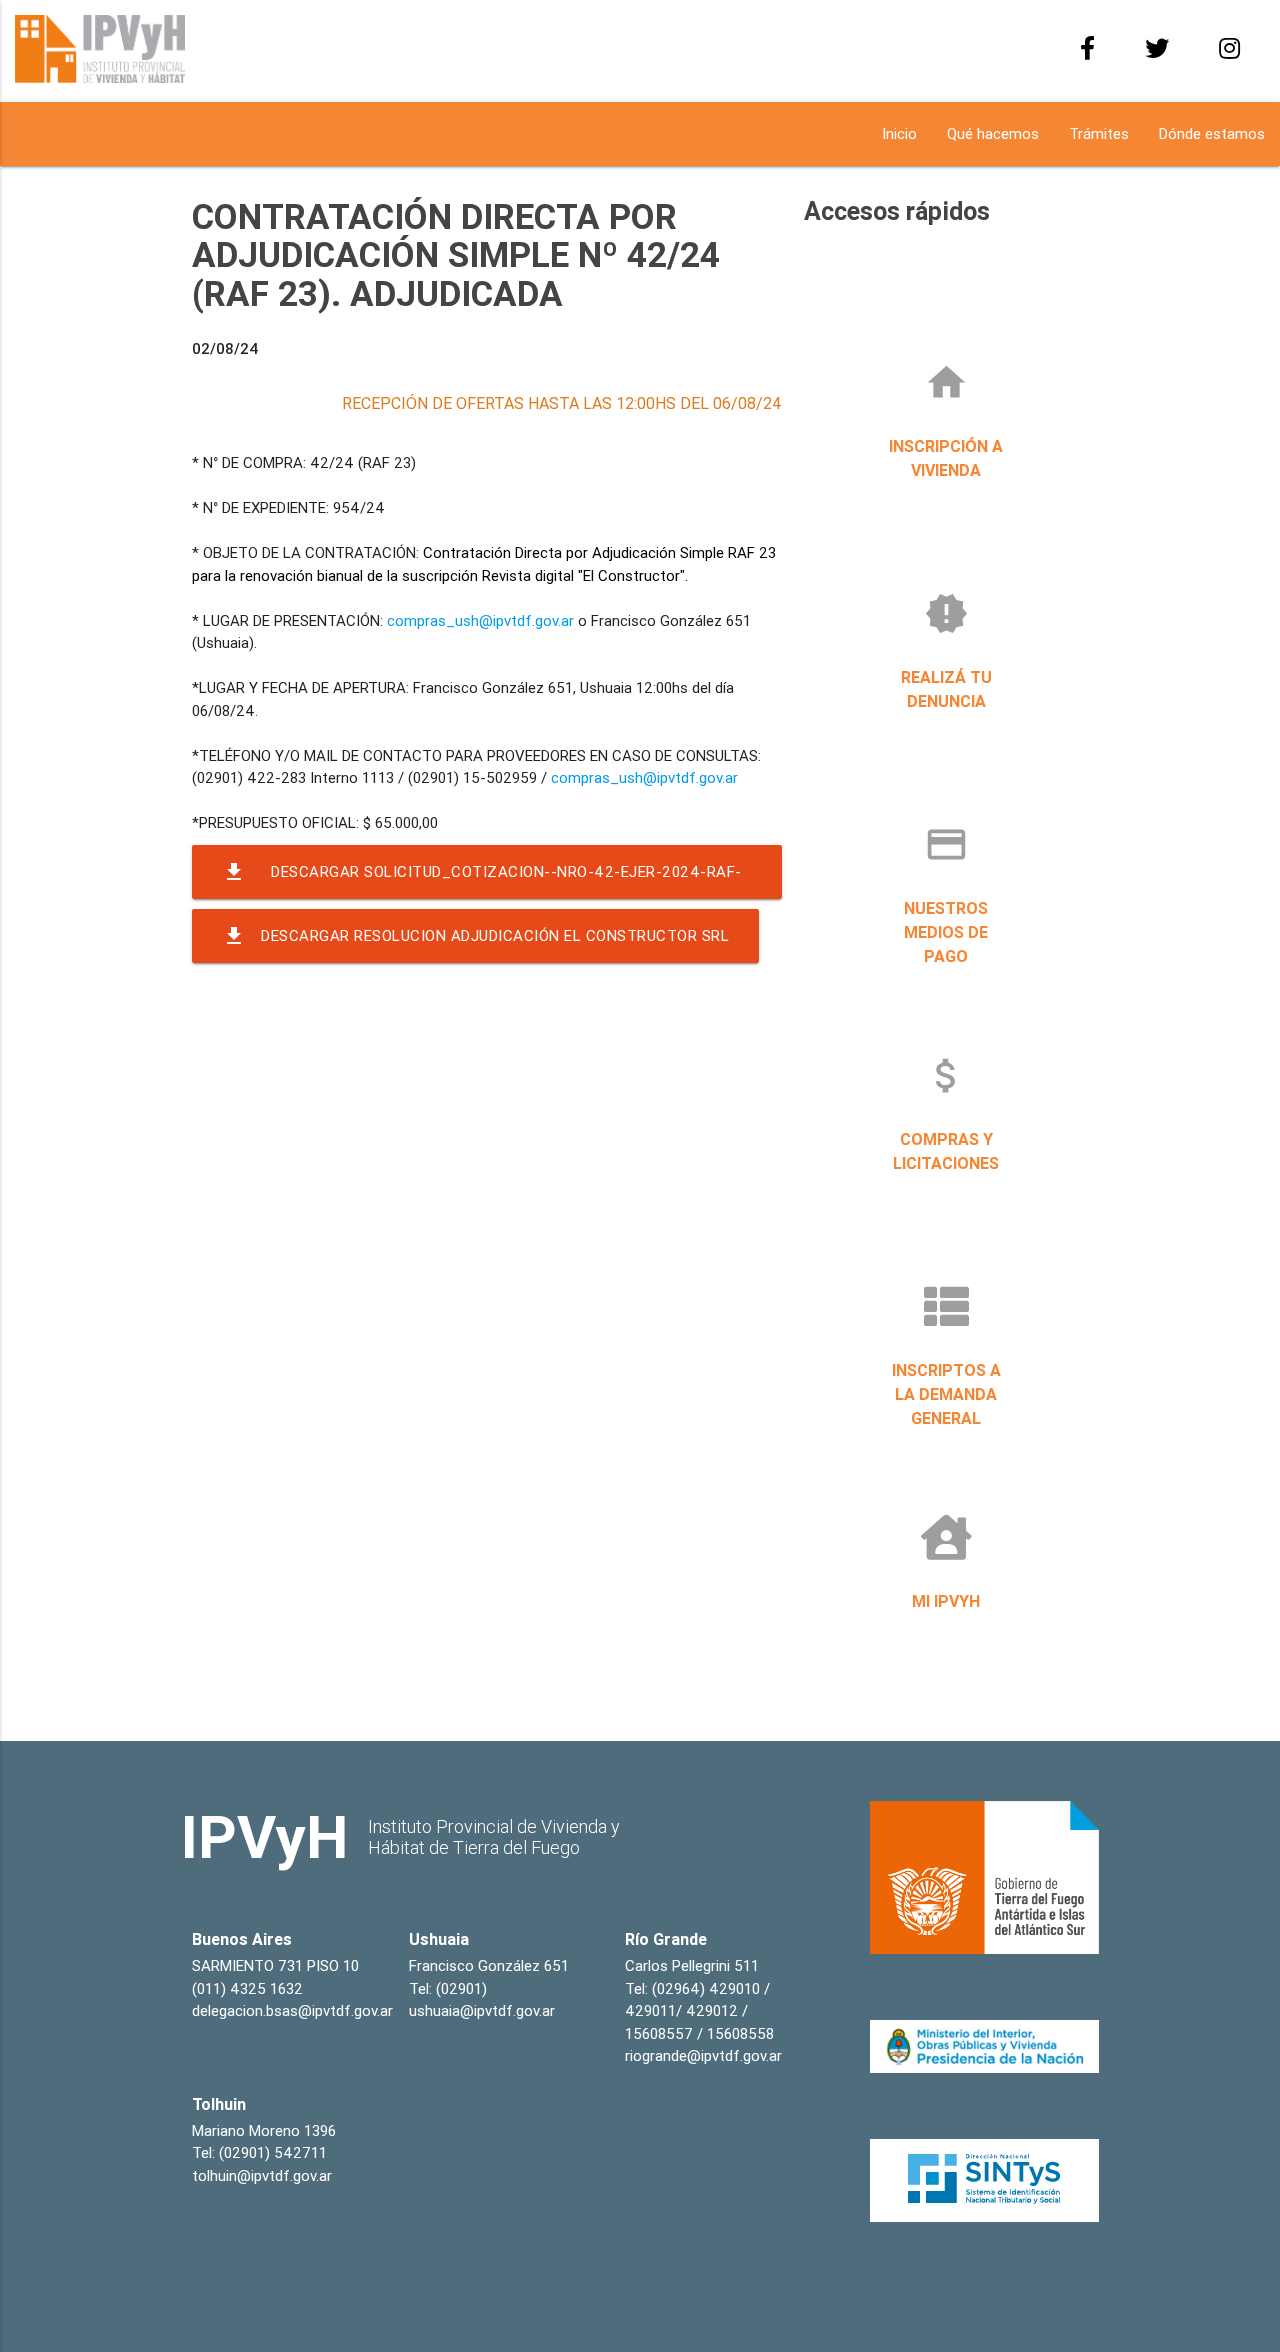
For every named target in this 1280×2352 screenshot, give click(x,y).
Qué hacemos (993, 133)
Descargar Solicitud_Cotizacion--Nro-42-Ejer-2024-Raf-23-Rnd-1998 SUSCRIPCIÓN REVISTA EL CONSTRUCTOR (482, 879)
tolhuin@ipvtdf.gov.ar (262, 2175)
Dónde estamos (1212, 133)
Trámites (1099, 133)
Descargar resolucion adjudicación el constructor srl (475, 936)
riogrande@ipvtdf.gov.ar (703, 2055)
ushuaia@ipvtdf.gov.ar (482, 2010)
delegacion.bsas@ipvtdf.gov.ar (292, 2010)
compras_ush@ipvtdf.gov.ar (480, 620)
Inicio (899, 133)
